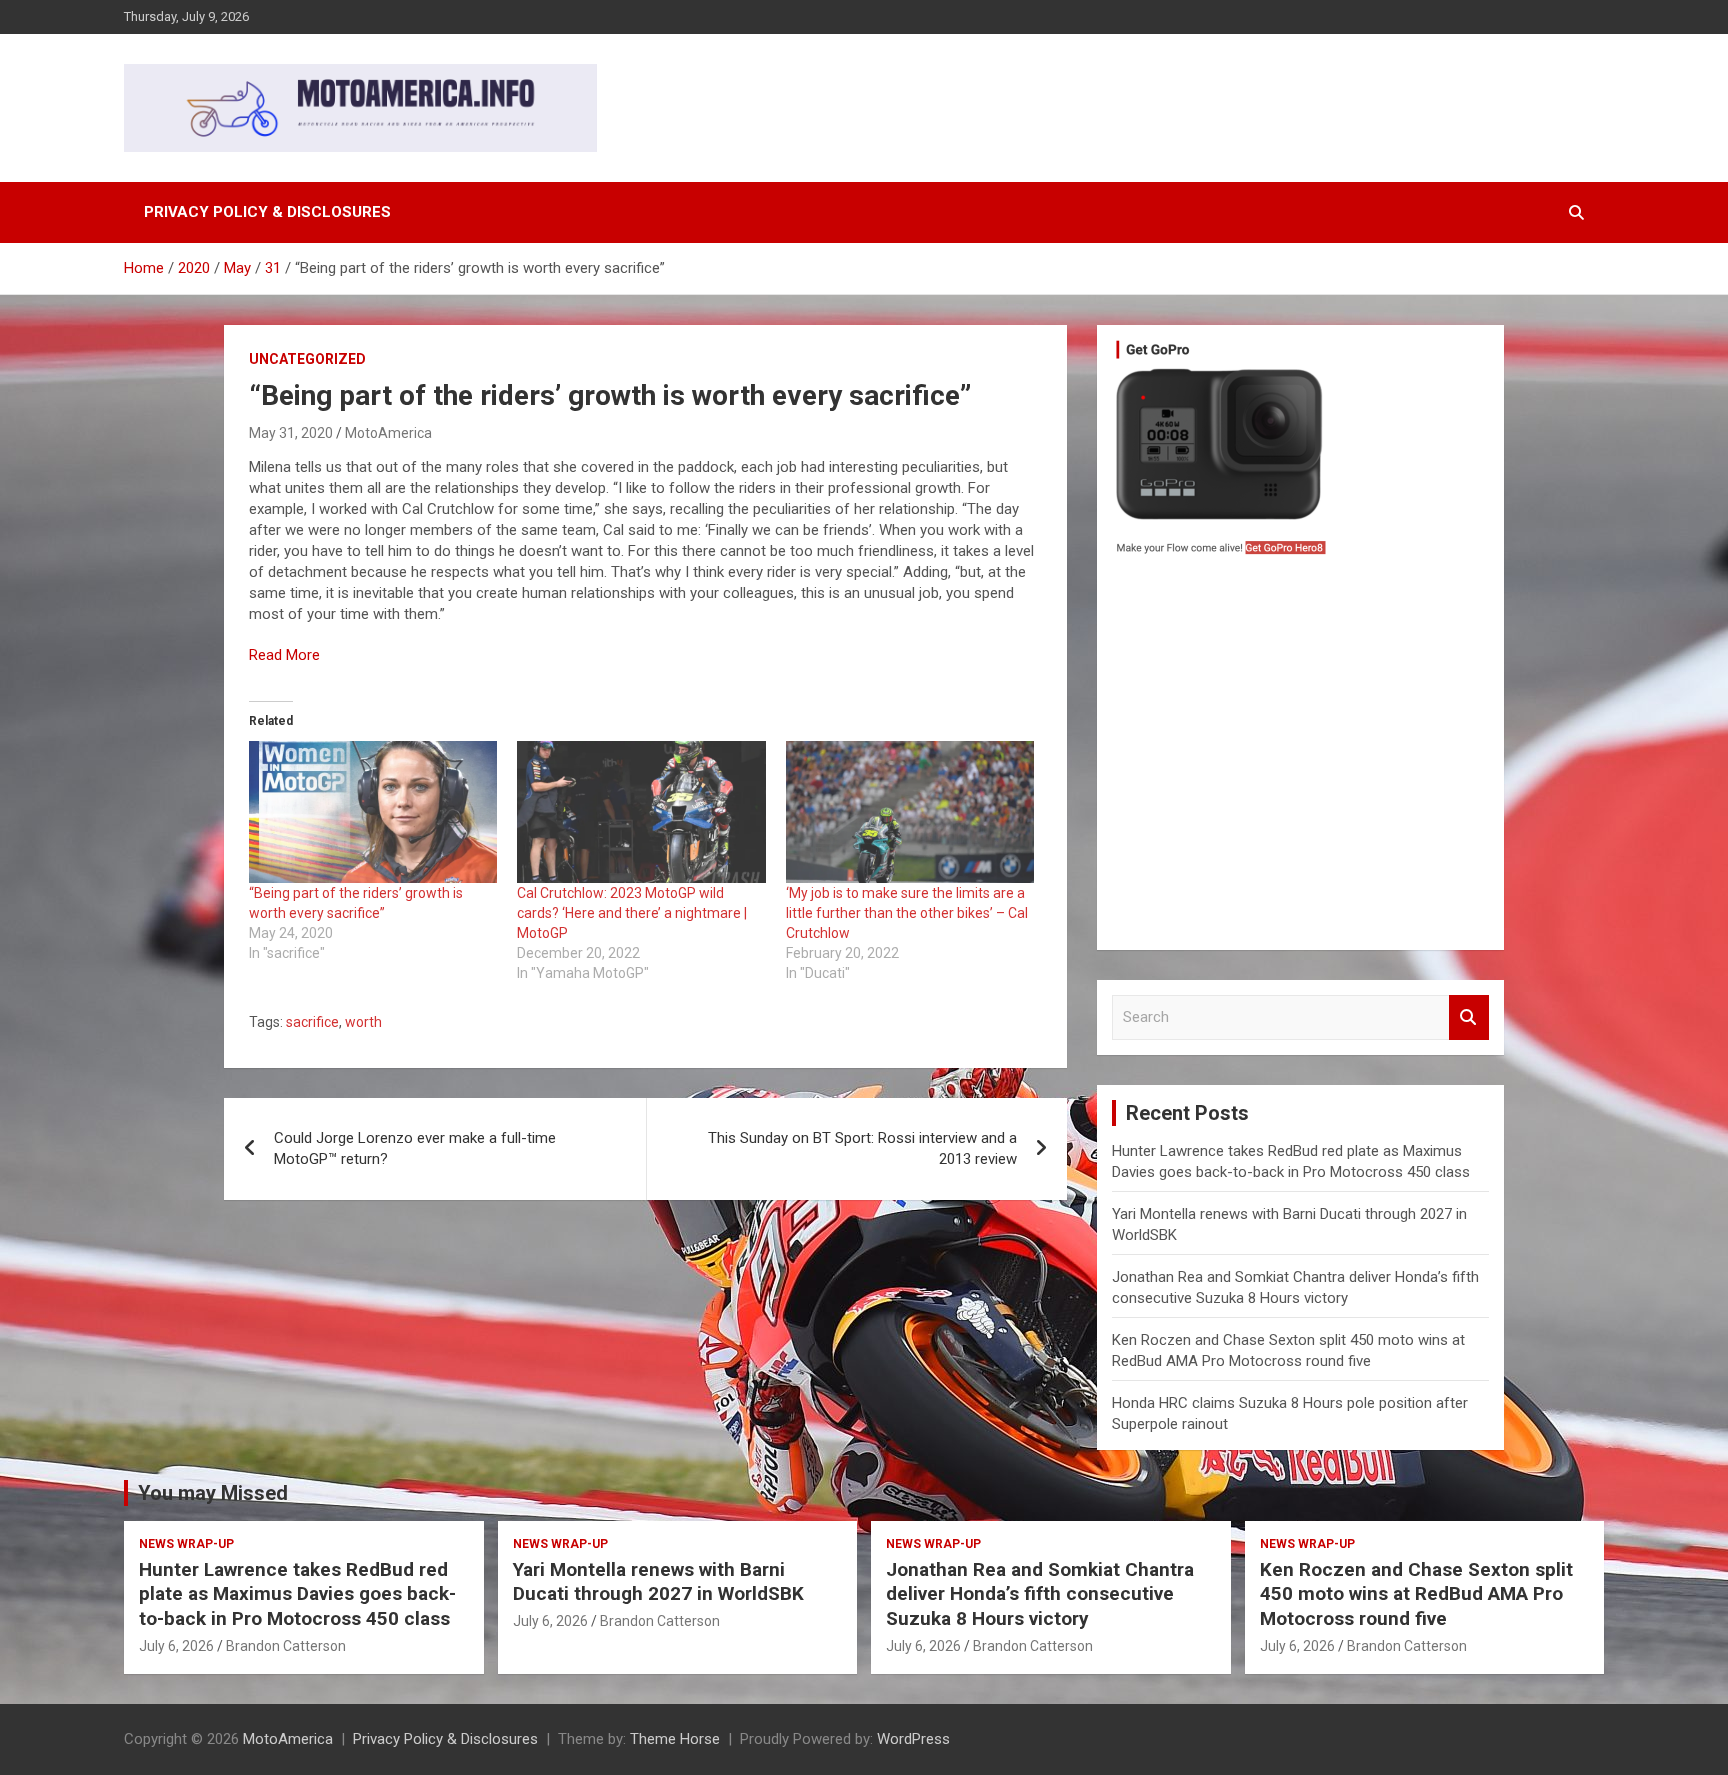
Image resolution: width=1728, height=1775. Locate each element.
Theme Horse (675, 1739)
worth (363, 1022)
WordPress (913, 1739)
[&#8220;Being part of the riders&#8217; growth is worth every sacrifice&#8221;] (373, 812)
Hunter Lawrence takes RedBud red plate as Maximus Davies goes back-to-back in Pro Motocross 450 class (297, 1594)
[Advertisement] (1300, 758)
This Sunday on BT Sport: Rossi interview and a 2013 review (862, 1148)
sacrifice (312, 1022)
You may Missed (213, 1493)
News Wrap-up (186, 1544)
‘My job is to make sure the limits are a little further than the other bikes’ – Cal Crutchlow (907, 913)
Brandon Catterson (286, 1646)
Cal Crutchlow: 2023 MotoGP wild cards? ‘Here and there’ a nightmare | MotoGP (632, 913)
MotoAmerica (388, 433)
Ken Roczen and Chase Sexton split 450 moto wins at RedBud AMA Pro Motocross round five (1416, 1594)
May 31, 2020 (291, 433)
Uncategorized (307, 359)
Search (1469, 1017)
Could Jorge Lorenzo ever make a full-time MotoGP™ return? (415, 1148)
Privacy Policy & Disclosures (267, 212)
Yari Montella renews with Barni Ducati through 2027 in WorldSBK (658, 1582)
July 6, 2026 (176, 1646)
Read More (284, 655)
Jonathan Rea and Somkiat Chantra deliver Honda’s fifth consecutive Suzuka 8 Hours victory (1040, 1594)
